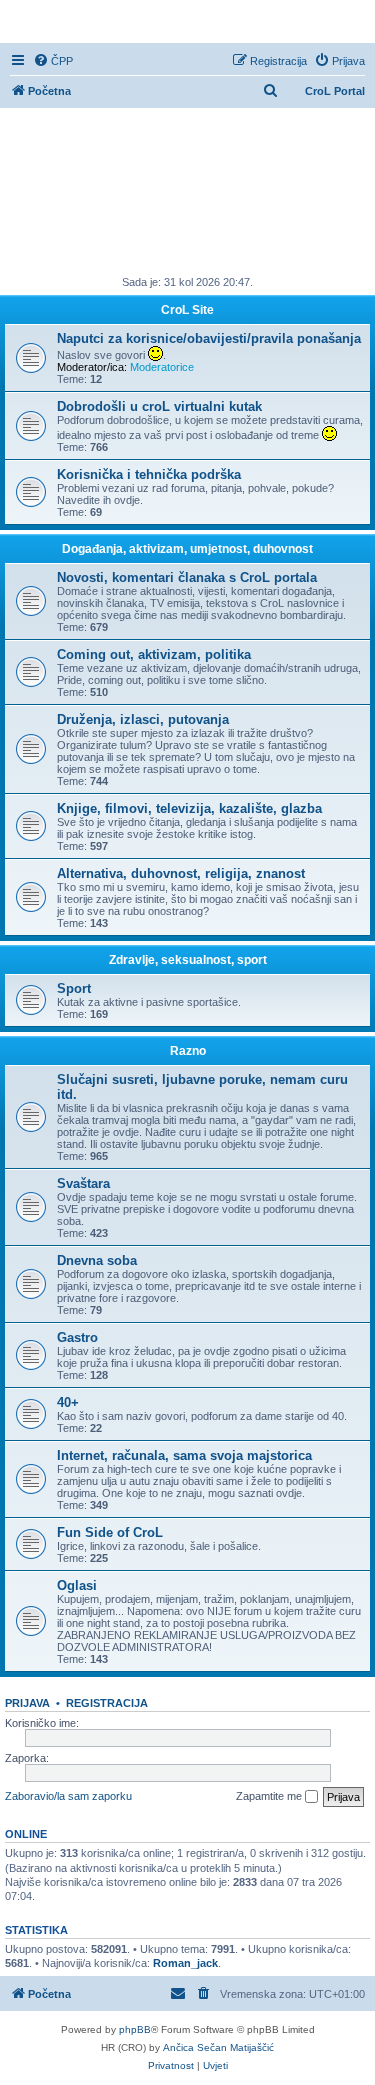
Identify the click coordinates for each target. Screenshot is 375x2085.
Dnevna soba (97, 1260)
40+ (68, 1402)
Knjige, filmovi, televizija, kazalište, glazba (189, 808)
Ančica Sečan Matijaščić (218, 2047)
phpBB (135, 2029)
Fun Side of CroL (110, 1532)
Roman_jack (185, 1963)
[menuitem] (53, 61)
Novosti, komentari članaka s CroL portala (187, 577)
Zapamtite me (270, 1796)
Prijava (27, 1703)
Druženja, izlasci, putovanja (143, 719)
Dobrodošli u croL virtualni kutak (159, 406)
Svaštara (83, 1183)
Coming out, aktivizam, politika (154, 654)
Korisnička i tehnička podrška (149, 474)
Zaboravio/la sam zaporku (68, 1796)
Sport (74, 988)
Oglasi (77, 1585)
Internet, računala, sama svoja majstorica (184, 1455)
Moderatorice (162, 367)
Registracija (107, 1703)
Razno (188, 1051)
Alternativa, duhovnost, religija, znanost (181, 873)
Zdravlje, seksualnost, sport (188, 960)
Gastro (77, 1337)
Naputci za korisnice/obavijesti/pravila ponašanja (209, 338)
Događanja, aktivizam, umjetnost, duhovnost (187, 549)
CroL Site (187, 310)
